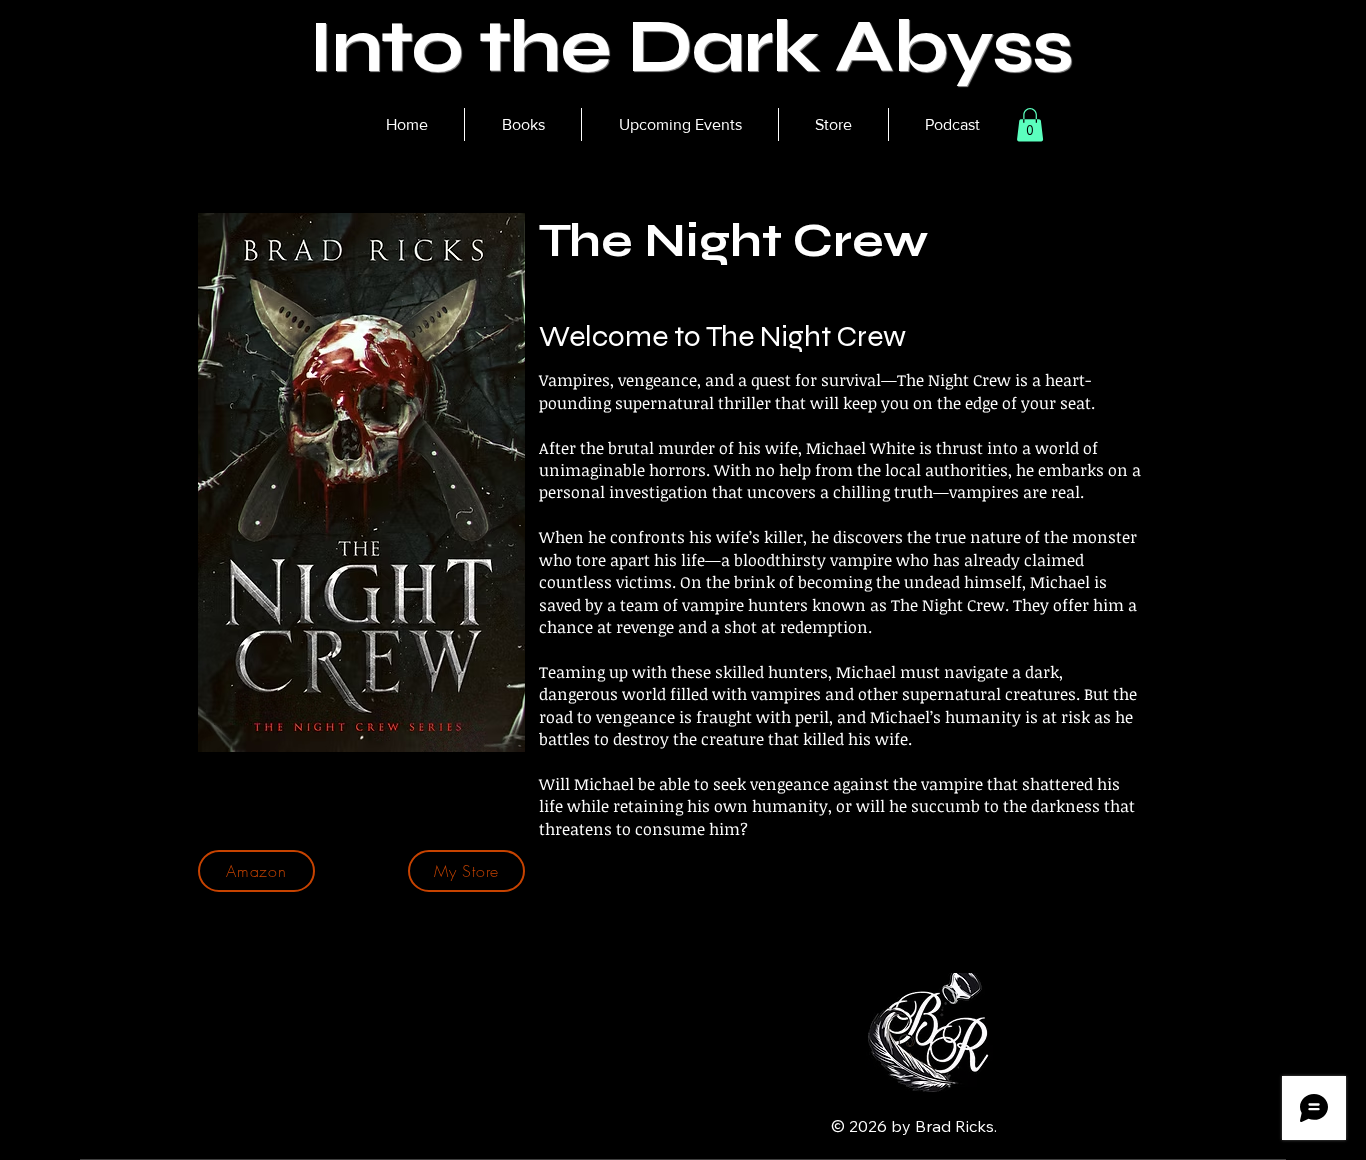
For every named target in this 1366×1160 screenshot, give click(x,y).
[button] (522, 124)
